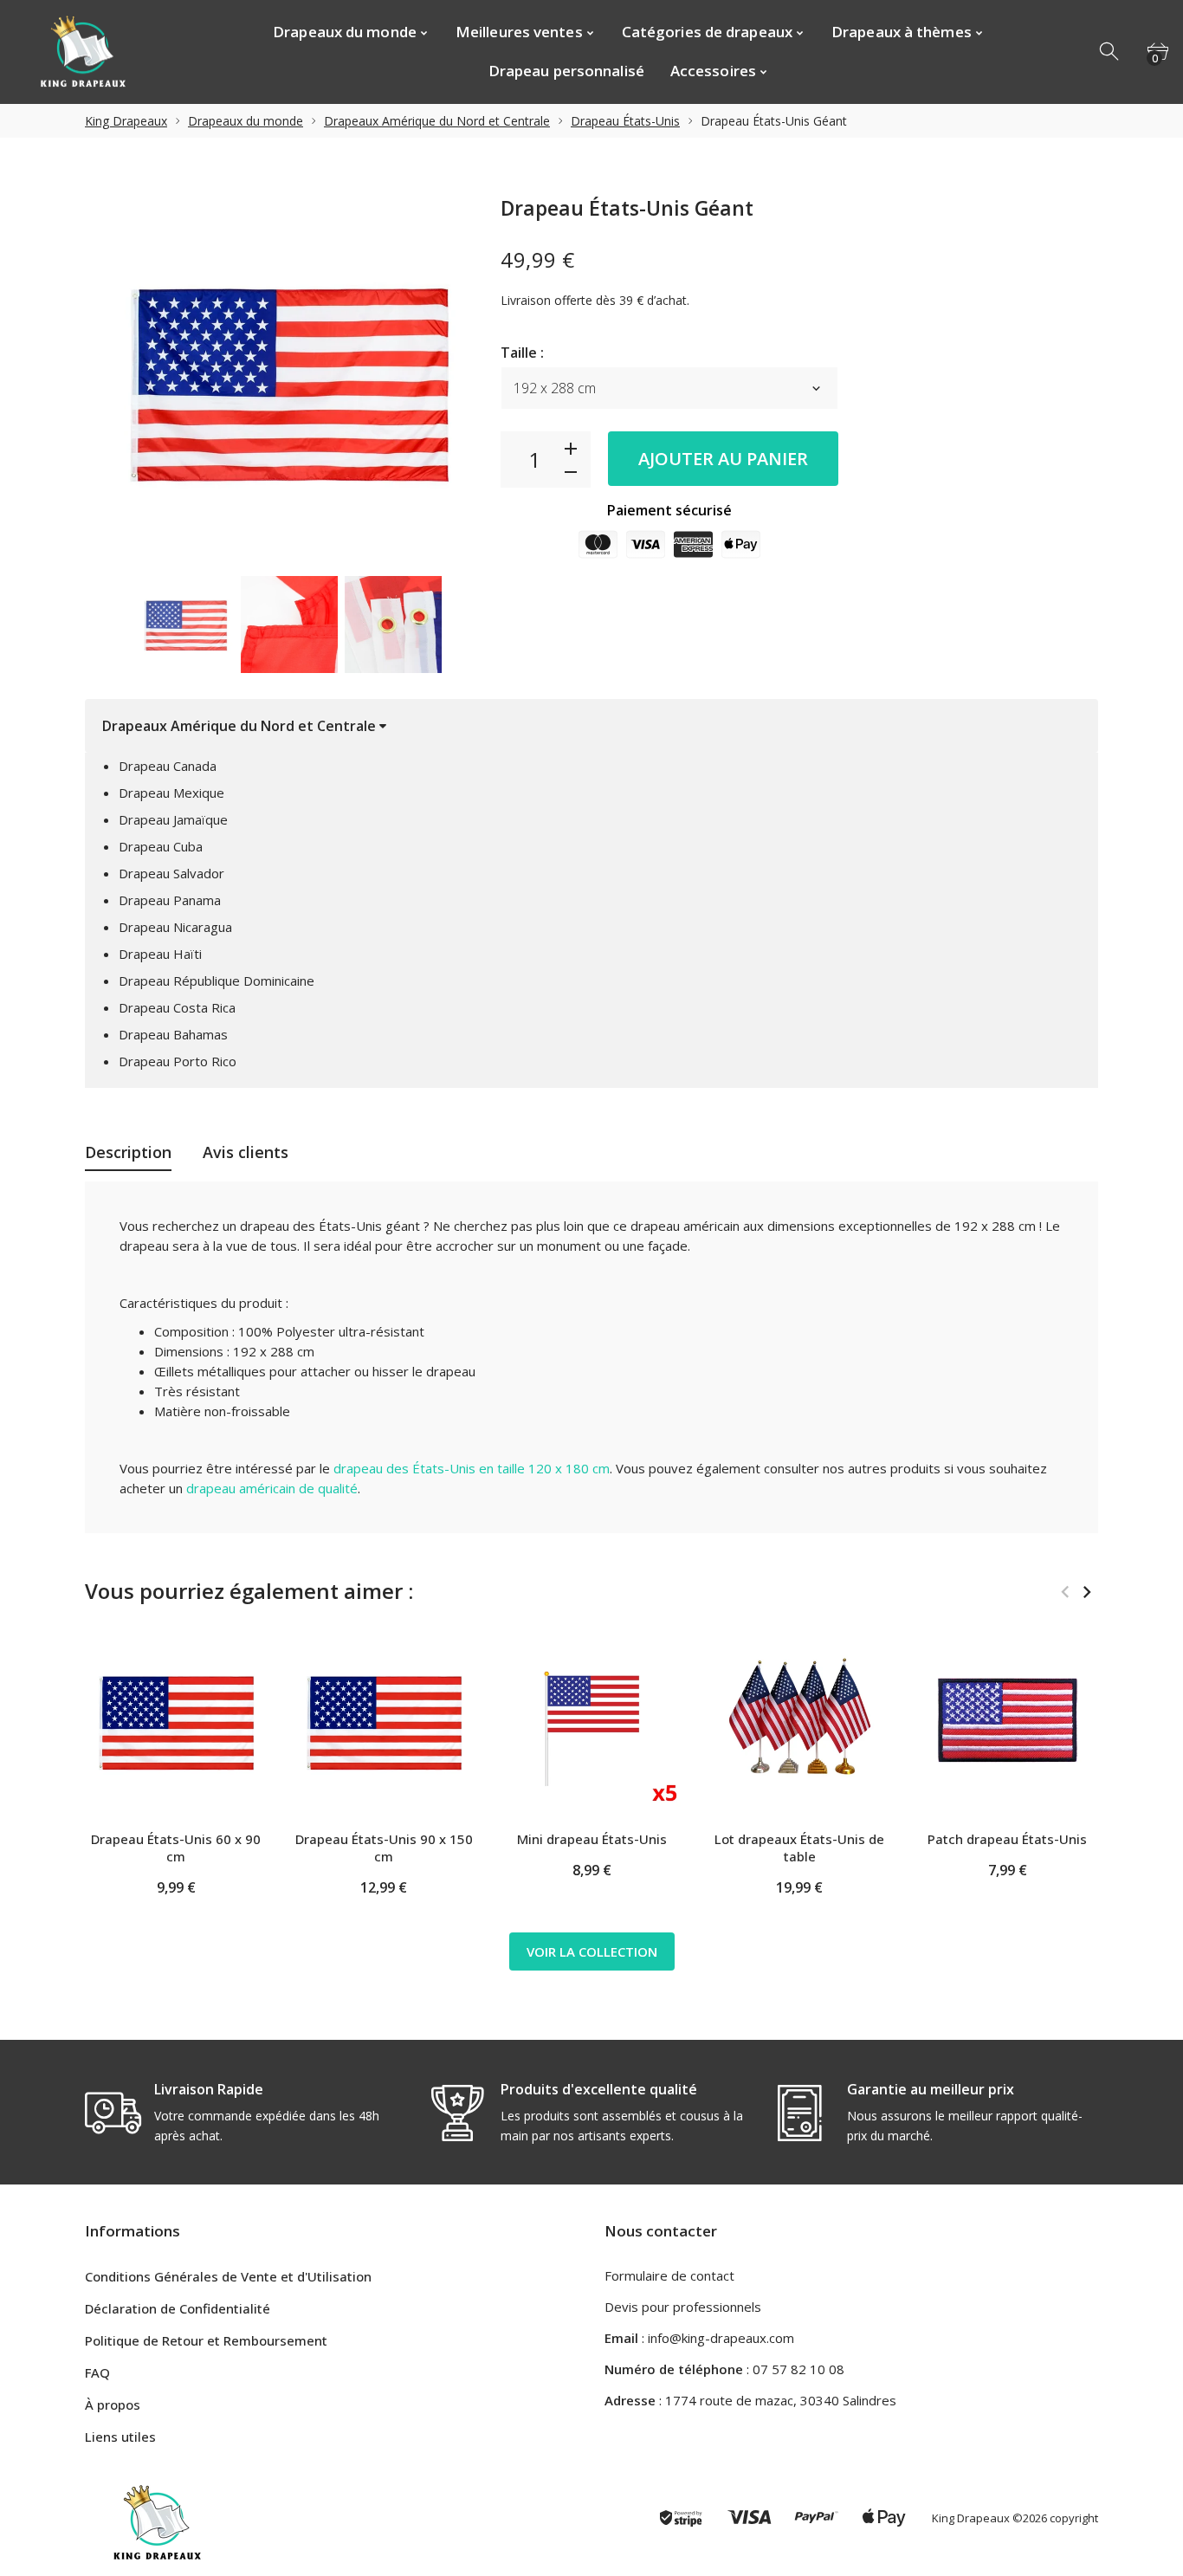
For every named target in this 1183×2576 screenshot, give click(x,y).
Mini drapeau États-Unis (592, 1839)
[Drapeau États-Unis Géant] (185, 625)
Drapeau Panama (170, 900)
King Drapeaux (126, 121)
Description (128, 1152)
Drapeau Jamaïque (173, 819)
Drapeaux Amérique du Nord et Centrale (437, 121)
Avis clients (246, 1152)
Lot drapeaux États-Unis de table (799, 1848)
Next (470, 625)
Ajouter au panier (723, 459)
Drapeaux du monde (246, 121)
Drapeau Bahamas (173, 1034)
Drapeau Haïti (160, 954)
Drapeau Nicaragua (175, 927)
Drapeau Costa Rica (177, 1007)
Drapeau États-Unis (625, 121)
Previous (107, 625)
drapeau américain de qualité (272, 1488)
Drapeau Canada (168, 766)
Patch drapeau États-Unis (1007, 1839)
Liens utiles (120, 2437)
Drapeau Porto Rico (178, 1061)
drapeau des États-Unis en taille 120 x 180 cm (472, 1468)
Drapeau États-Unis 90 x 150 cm (384, 1848)
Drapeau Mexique (171, 793)
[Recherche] (1110, 52)
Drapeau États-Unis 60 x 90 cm (176, 1848)
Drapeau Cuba (161, 846)
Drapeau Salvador (171, 873)
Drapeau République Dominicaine (217, 981)
